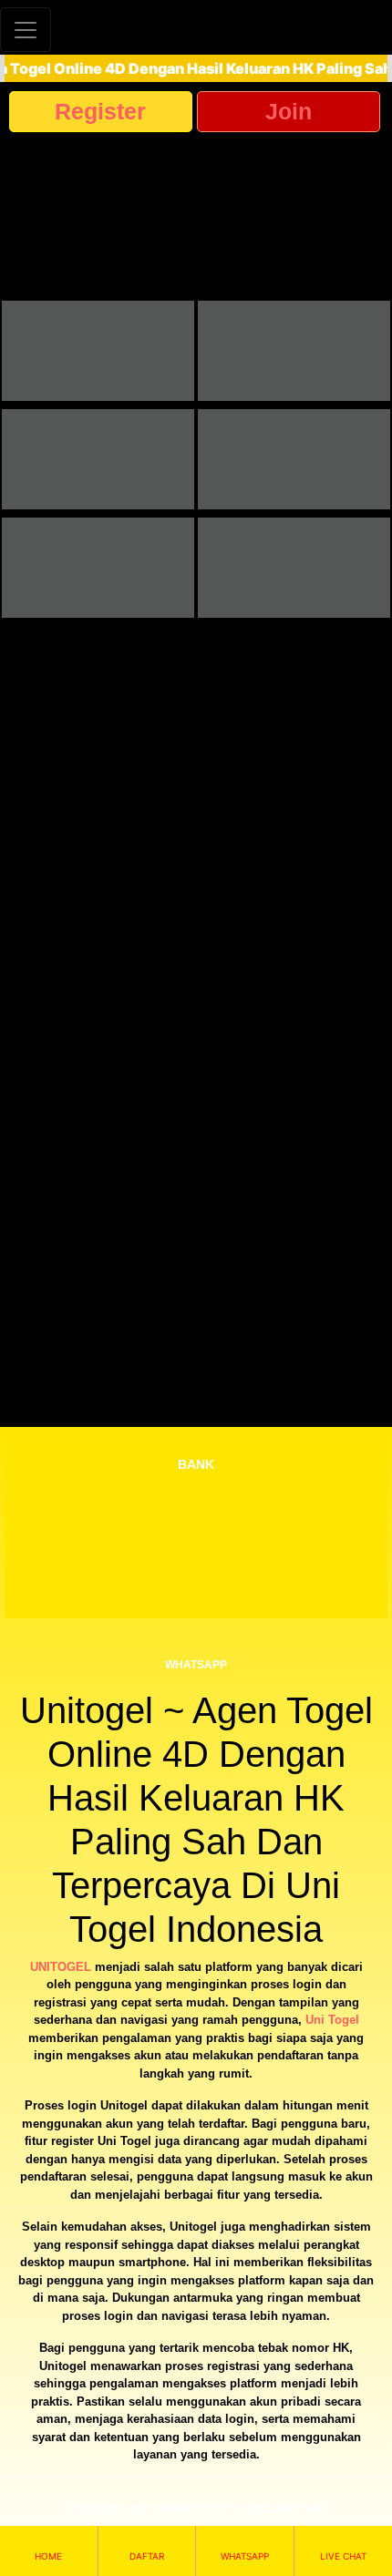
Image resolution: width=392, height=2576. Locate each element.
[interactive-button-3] (98, 459)
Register (100, 111)
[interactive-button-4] (294, 459)
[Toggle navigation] (26, 30)
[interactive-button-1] (98, 351)
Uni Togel (332, 2020)
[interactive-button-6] (294, 568)
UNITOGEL (61, 1967)
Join (289, 111)
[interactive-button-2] (294, 351)
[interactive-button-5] (98, 568)
